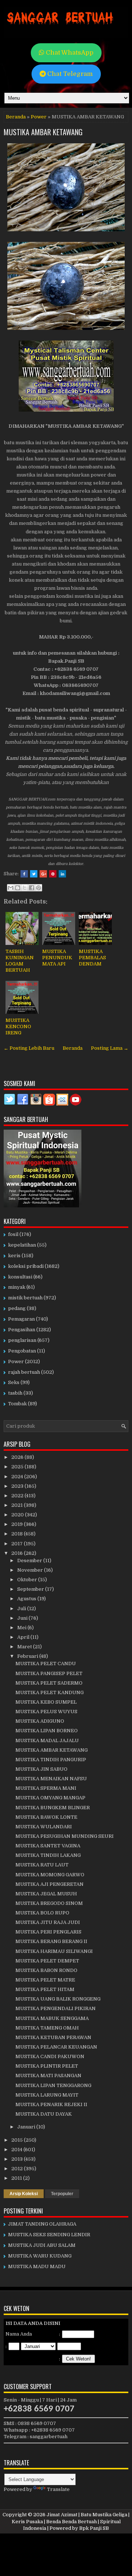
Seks (14, 1382)
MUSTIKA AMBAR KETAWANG (43, 132)
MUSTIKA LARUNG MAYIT (47, 2095)
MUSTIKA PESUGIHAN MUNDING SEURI (65, 1836)
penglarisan (22, 1340)
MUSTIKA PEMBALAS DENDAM (92, 958)
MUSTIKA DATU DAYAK (44, 2114)
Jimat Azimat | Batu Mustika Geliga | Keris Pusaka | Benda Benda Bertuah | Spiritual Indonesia (71, 2521)
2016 (18, 1553)
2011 (17, 2178)
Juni (23, 1618)
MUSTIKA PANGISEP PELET (49, 1673)
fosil (13, 1234)
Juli (22, 1609)
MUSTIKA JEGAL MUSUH (46, 1894)
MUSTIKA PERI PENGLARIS (48, 1932)
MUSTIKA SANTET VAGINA (48, 1846)
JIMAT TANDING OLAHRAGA (42, 2224)
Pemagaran (21, 1319)
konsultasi (20, 1277)
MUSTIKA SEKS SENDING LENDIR (49, 2235)
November (31, 1570)
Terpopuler (62, 2194)
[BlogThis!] (18, 888)
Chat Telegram (69, 74)
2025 (18, 1467)
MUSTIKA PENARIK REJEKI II (51, 2104)
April (24, 1637)
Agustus (27, 1599)
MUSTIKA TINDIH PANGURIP (51, 1760)
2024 (18, 1477)
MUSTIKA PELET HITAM (45, 1989)
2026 (18, 1457)
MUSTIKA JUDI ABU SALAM (42, 2245)
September (31, 1589)
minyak (17, 1287)
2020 (18, 1515)
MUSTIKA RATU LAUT (42, 1865)
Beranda (16, 117)
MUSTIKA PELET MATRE (45, 1980)
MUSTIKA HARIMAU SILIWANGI (54, 1951)
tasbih (15, 1393)
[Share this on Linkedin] (62, 874)
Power (39, 117)
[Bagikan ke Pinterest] (38, 888)
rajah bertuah (24, 1372)
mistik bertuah (25, 1298)
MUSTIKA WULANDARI (44, 1827)
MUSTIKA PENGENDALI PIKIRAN (56, 2008)
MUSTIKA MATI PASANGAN (48, 2075)
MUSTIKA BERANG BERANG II (51, 1941)
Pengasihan (22, 1330)
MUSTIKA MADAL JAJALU (47, 1740)
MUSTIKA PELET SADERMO (49, 1683)
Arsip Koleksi (24, 2194)
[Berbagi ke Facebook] (32, 888)
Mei (22, 1628)
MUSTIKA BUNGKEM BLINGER (53, 1808)
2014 (17, 2150)
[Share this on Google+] (43, 874)
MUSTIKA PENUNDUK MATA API (57, 958)
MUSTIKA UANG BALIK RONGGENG (58, 1999)
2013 (18, 2159)
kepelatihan (22, 1245)
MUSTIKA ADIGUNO (40, 1721)
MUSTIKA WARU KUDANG (40, 2256)
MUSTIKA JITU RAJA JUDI (48, 1922)
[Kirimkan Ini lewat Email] (11, 888)
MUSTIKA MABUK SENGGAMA (52, 2018)
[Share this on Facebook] (24, 874)
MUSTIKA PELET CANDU (46, 1664)
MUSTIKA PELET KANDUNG (49, 1692)
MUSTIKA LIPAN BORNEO (47, 1731)
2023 (18, 1486)
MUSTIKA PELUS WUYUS (46, 1712)
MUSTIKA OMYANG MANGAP (50, 1798)
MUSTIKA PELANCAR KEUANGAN (56, 2047)
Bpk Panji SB (94, 2528)
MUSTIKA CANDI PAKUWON (50, 2056)
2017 (18, 1544)
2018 (18, 1534)
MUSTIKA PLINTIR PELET (47, 2066)
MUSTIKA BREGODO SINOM (49, 1903)
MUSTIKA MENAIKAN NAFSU (51, 1779)
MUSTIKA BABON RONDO (46, 1970)
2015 (18, 2140)
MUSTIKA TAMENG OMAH (47, 2028)
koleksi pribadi (26, 1266)
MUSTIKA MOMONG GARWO (50, 1875)
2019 (18, 1524)
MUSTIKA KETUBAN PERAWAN (53, 2037)
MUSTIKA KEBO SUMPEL (46, 1702)
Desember (30, 1561)
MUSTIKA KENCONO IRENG (18, 1026)
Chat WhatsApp (69, 53)
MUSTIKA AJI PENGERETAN (49, 1884)
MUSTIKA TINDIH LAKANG (48, 1855)
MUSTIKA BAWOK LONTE (46, 1817)
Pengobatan (22, 1351)
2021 (18, 1505)
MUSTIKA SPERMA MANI (46, 1788)
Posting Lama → (110, 1048)
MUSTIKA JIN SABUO (41, 1769)
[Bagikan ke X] (25, 888)
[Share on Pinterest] (53, 874)
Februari (28, 1656)
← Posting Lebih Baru (29, 1048)
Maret (25, 1647)
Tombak (17, 1404)
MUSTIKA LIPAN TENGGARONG (53, 2085)
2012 (18, 2169)
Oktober (28, 1580)
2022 (18, 1496)
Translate (58, 2489)
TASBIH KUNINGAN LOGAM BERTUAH (20, 961)
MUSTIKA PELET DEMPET (47, 1961)
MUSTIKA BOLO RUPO (42, 1913)
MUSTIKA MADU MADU (37, 2266)
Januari (27, 2127)
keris (14, 1256)
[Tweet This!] (34, 874)
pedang (17, 1308)
